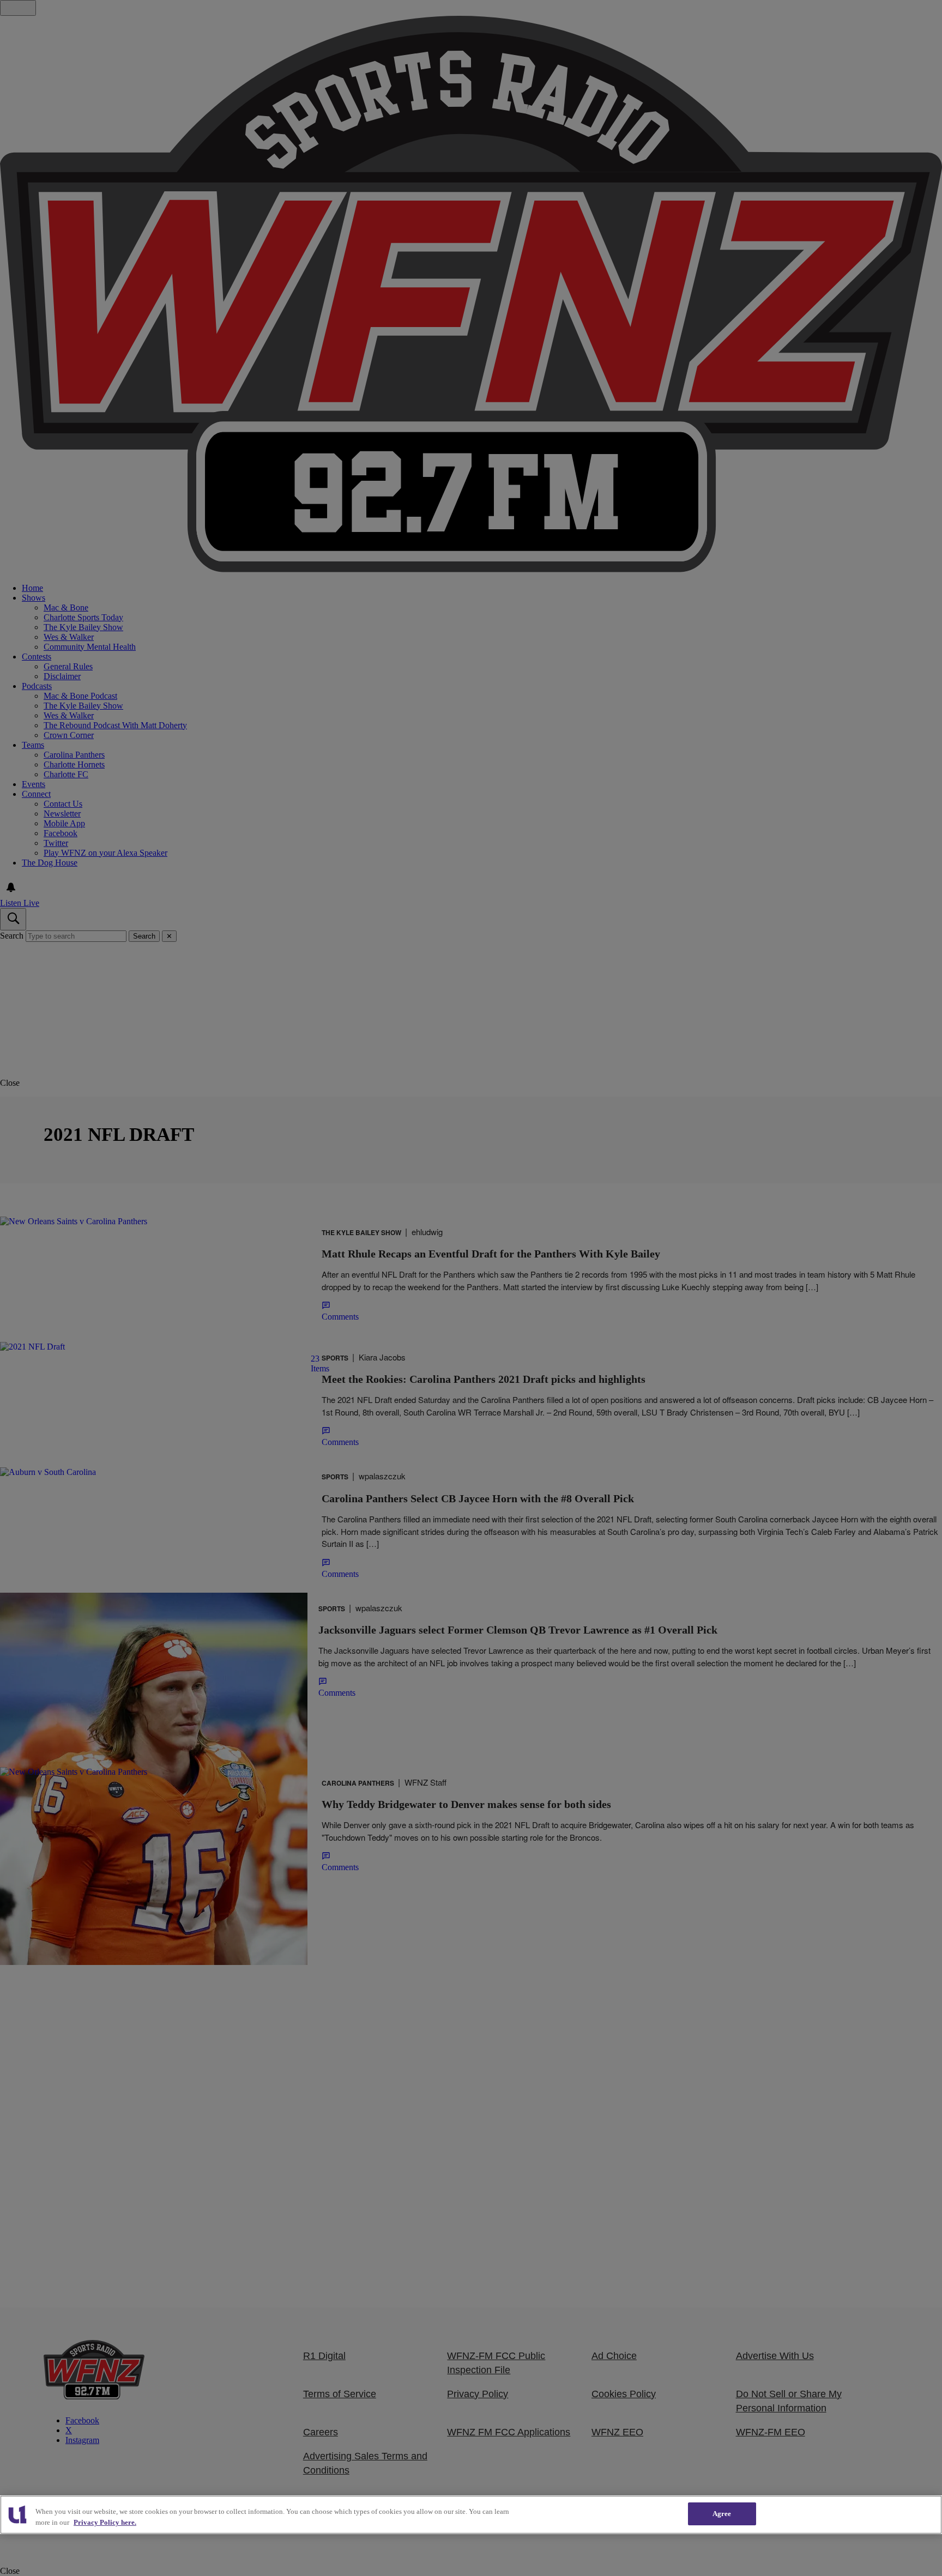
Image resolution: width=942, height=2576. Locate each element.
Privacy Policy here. (105, 2522)
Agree (722, 2514)
